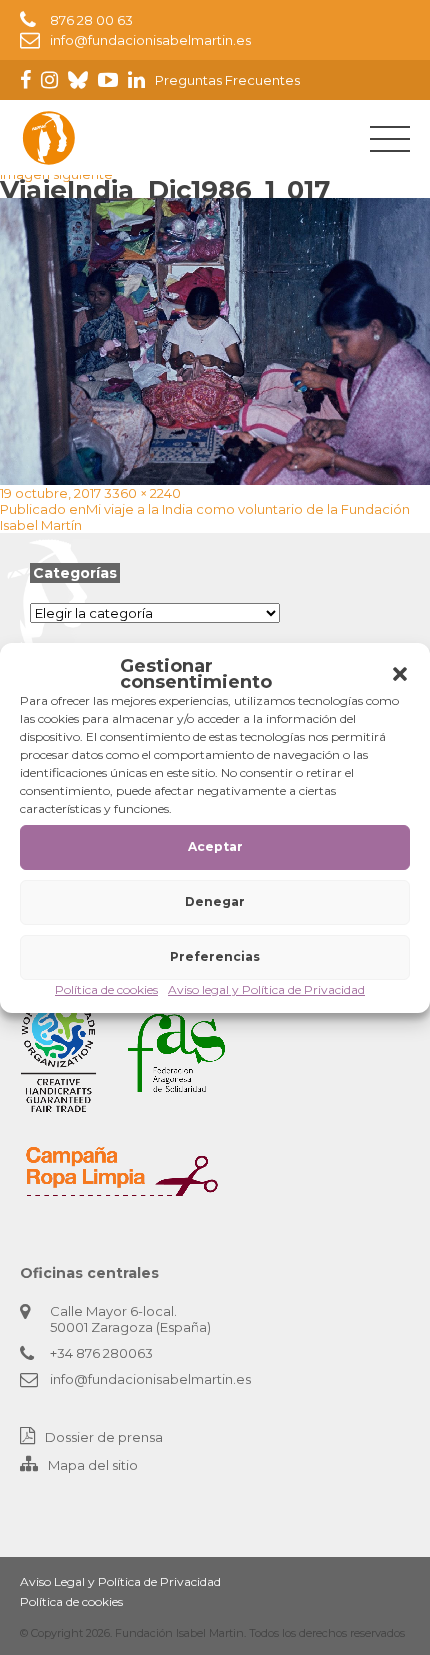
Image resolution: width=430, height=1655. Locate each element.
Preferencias (215, 956)
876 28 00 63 (91, 20)
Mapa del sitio (93, 1465)
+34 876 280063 (101, 1353)
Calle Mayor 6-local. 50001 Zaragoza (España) (130, 1319)
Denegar (215, 901)
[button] (400, 674)
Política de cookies (106, 989)
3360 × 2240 (142, 493)
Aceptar (215, 846)
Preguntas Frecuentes (227, 80)
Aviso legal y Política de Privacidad (266, 989)
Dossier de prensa (104, 1437)
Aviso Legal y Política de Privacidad (120, 1581)
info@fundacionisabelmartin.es (150, 40)
